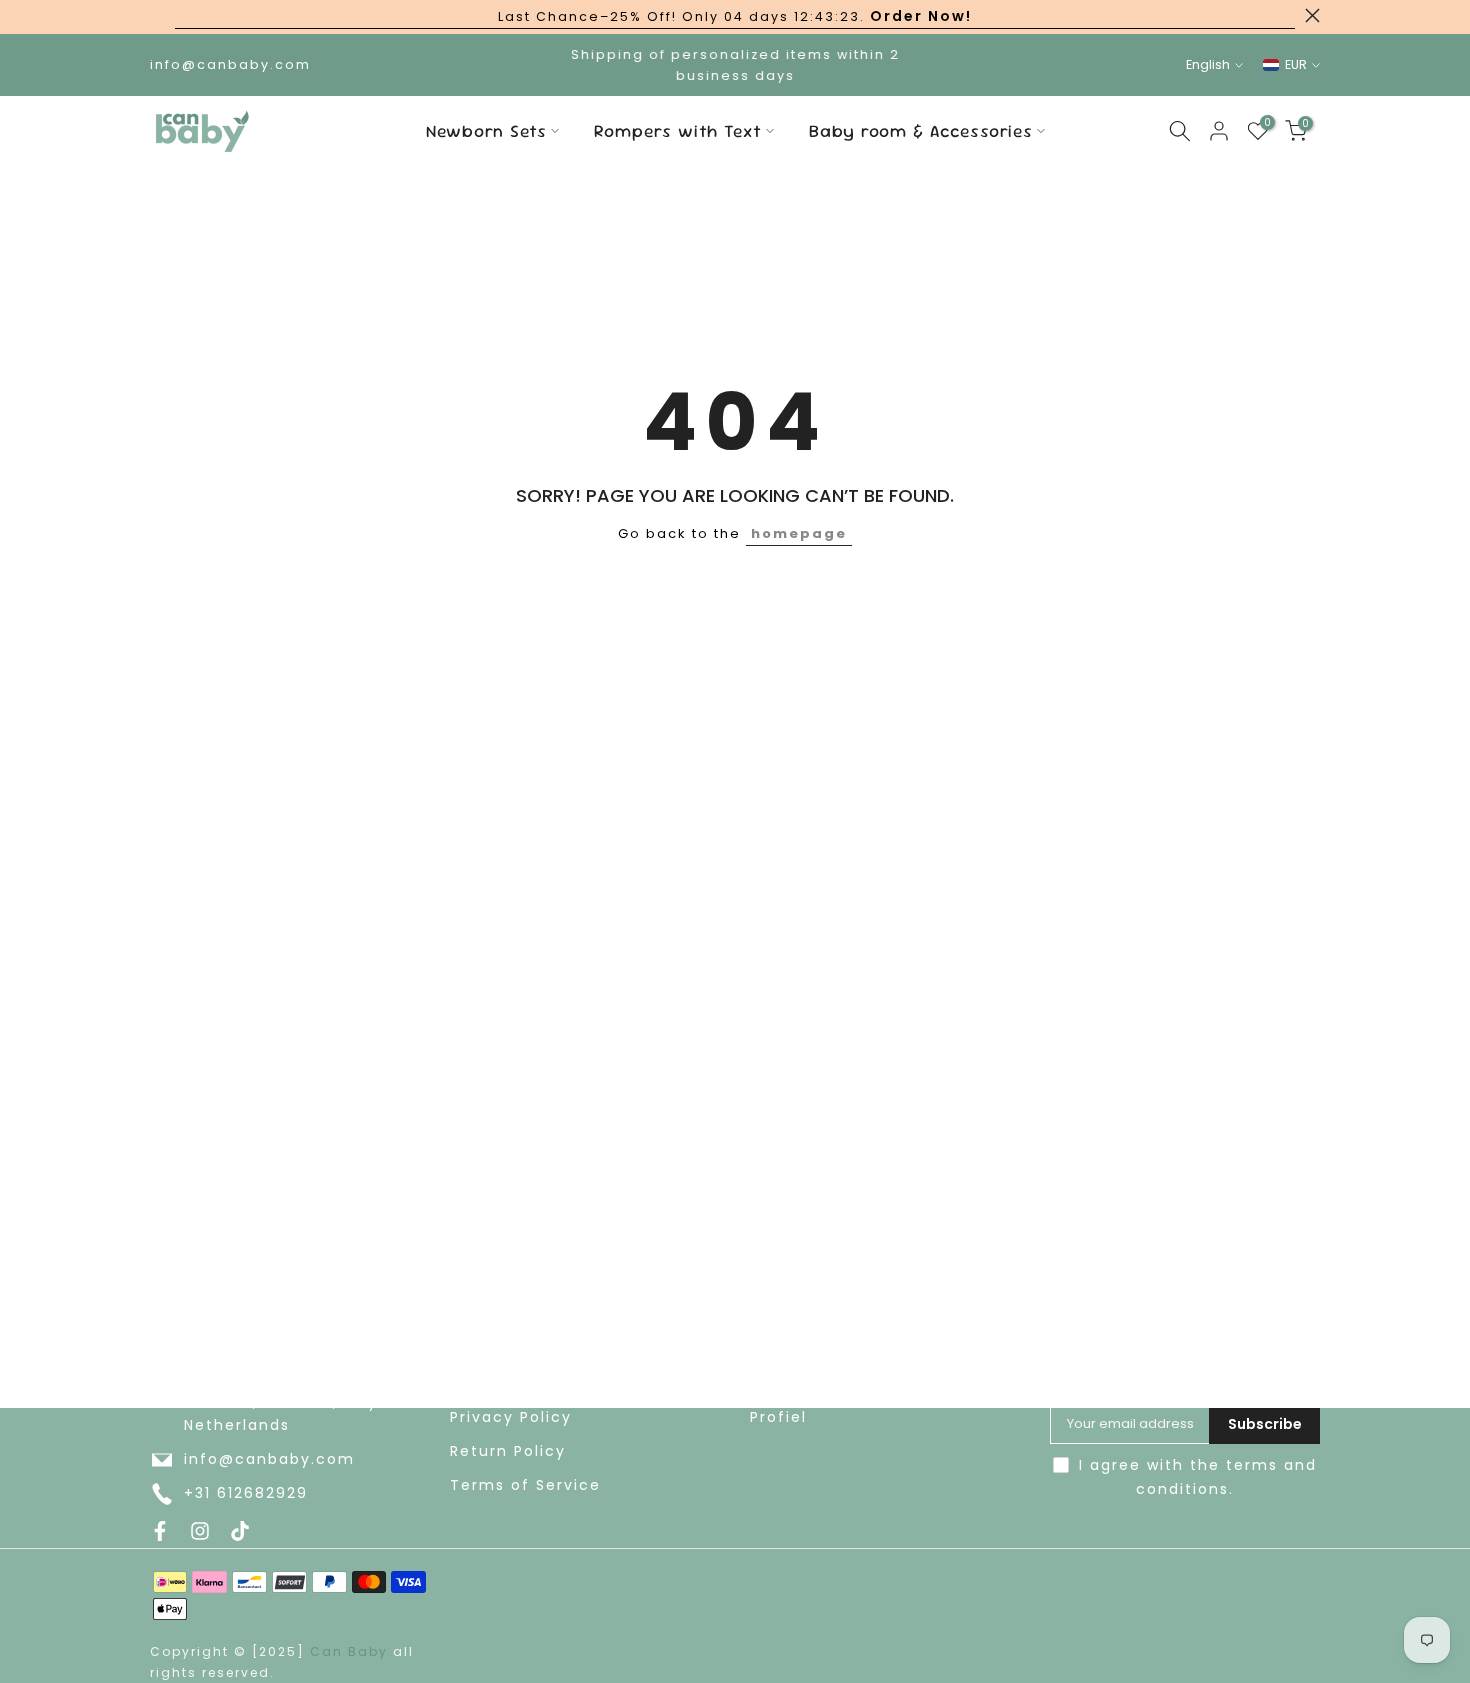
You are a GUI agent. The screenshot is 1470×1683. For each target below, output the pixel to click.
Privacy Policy (511, 1417)
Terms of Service (525, 1485)
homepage (799, 533)
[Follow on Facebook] (160, 1531)
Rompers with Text (678, 131)
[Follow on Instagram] (200, 1531)
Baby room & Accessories (921, 131)
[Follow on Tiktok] (240, 1531)
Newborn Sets (486, 131)
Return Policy (508, 1451)
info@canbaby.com (269, 1459)
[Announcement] (735, 17)
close (157, 15)
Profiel (778, 1417)
